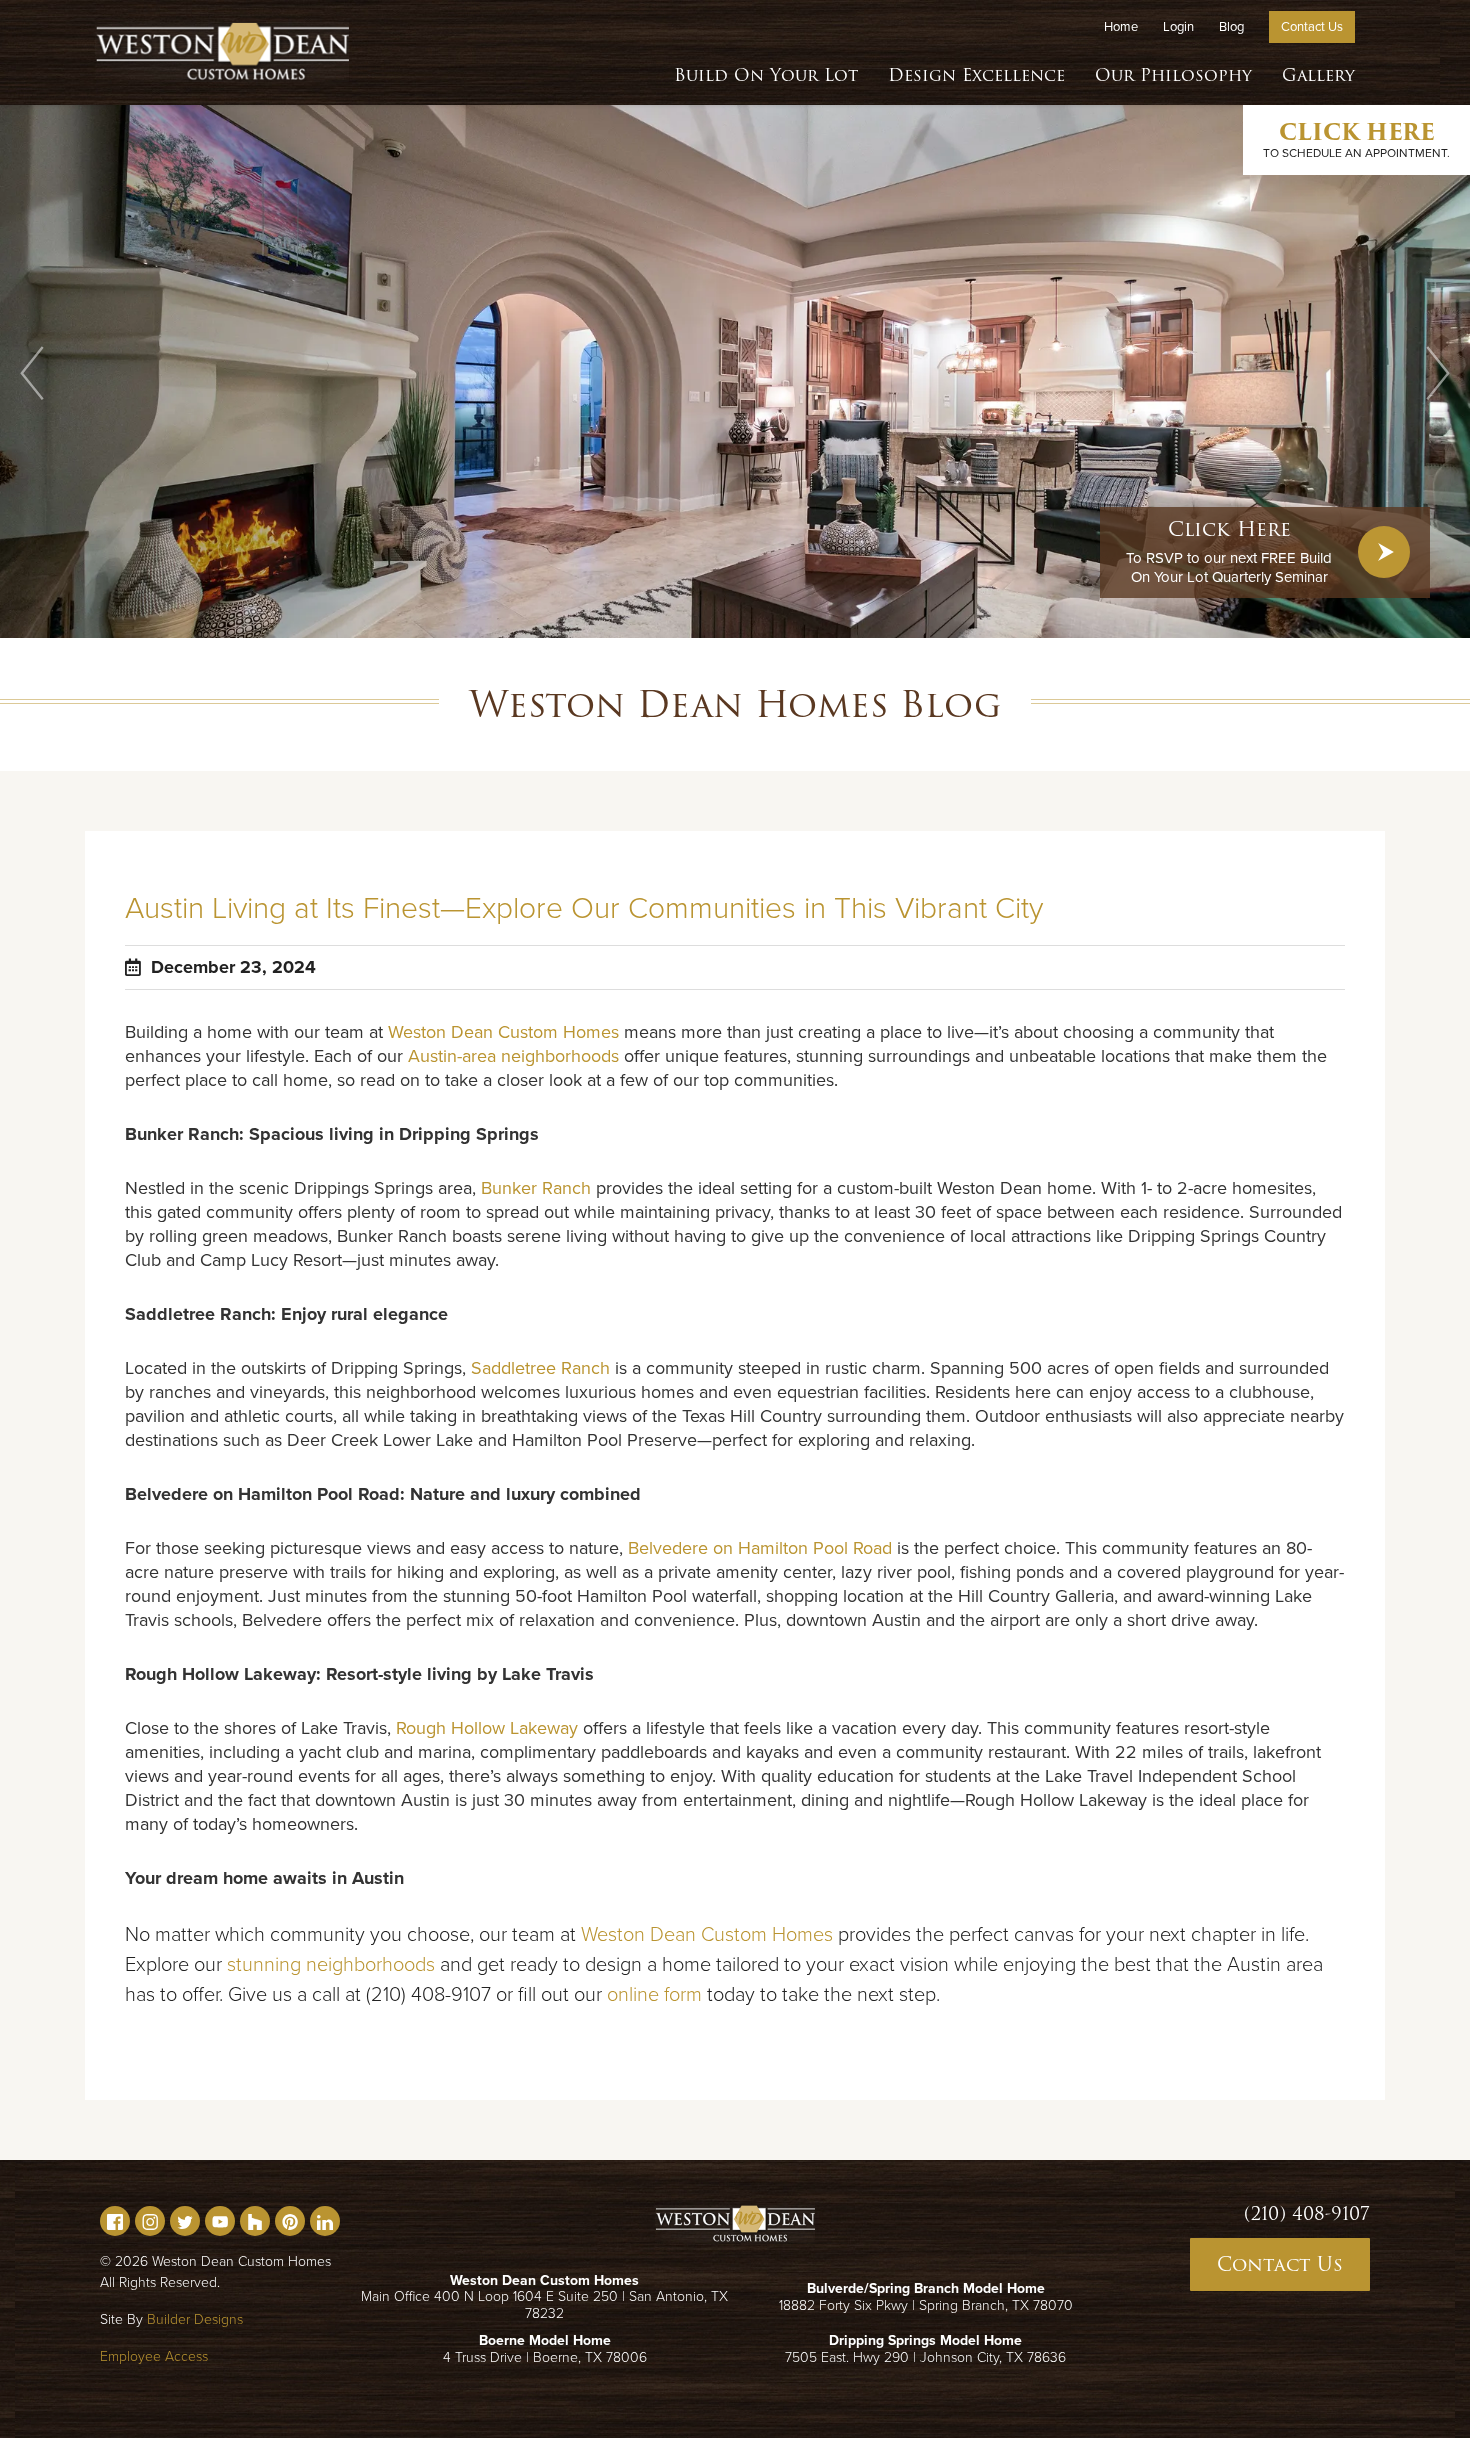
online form (654, 1995)
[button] (32, 373)
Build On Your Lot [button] (766, 75)
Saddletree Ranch (540, 1368)
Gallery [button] (1318, 75)
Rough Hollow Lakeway (487, 1728)
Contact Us (1312, 27)
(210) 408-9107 (1307, 2214)
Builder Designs (195, 2319)
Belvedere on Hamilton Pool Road (760, 1548)
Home (1121, 27)
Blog (1231, 27)
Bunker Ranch (536, 1188)
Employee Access (154, 2356)
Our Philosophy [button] (1173, 75)
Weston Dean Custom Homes (503, 1032)
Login (1178, 27)
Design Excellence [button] (976, 75)
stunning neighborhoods (331, 1965)
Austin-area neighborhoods (513, 1056)
